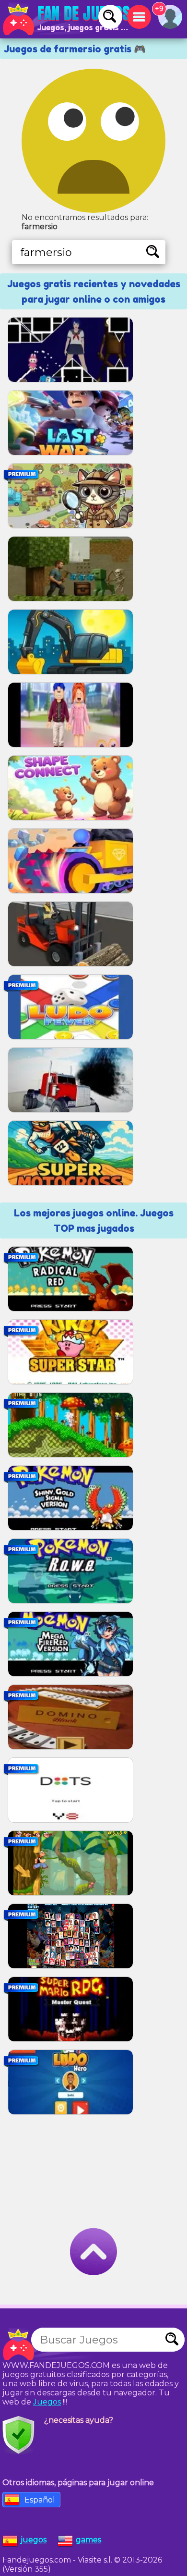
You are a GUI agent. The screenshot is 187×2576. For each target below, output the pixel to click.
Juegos (47, 2402)
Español (40, 2500)
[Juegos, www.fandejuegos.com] (67, 19)
